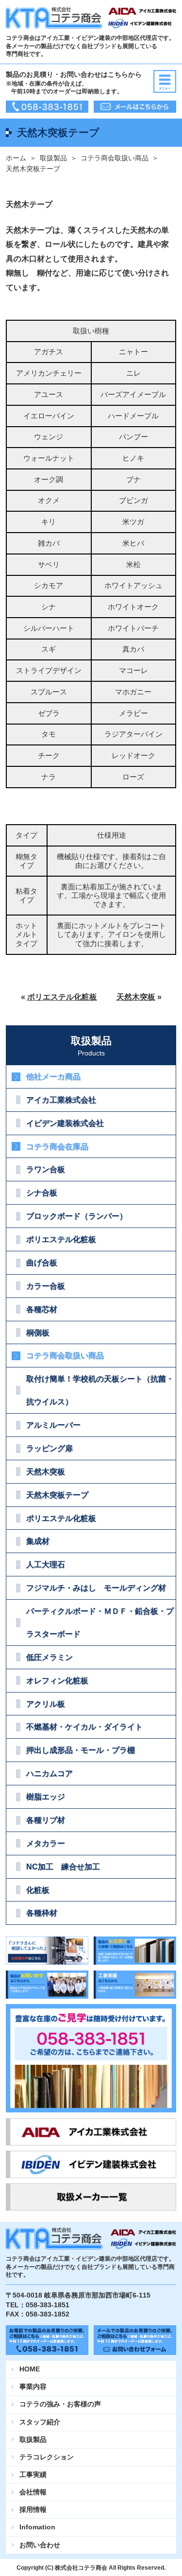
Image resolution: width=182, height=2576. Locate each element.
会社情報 (33, 2492)
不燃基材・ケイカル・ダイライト (84, 1727)
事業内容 (33, 2386)
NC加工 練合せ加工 (63, 1867)
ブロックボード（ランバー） (77, 1216)
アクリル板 (46, 1704)
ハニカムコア (50, 1773)
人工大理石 (46, 1564)
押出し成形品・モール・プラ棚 (81, 1750)
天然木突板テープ (57, 1495)
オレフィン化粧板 (57, 1680)
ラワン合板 (46, 1169)
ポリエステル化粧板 (62, 997)
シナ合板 (42, 1193)
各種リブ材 (46, 1820)
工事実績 (33, 2474)
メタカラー (46, 1843)
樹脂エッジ (46, 1797)
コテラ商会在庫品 (57, 1146)
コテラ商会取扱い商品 (115, 158)
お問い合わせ (40, 2545)
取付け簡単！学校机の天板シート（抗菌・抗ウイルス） (100, 1390)
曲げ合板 (42, 1262)
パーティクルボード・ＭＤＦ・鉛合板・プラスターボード (100, 1622)
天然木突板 (136, 997)
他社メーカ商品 (53, 1076)
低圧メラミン (50, 1657)
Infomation (37, 2527)
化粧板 (38, 1890)
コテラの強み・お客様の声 (60, 2404)
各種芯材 (42, 1309)
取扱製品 (53, 158)
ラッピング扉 (50, 1448)
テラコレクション (47, 2457)
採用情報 (33, 2509)
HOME (30, 2369)
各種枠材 (42, 1913)
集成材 (38, 1541)
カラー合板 (46, 1286)
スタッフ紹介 (40, 2422)
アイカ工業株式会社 (61, 1100)
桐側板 (38, 1332)
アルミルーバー (53, 1425)
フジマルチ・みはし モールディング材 (96, 1588)
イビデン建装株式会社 (65, 1123)
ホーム (16, 158)
